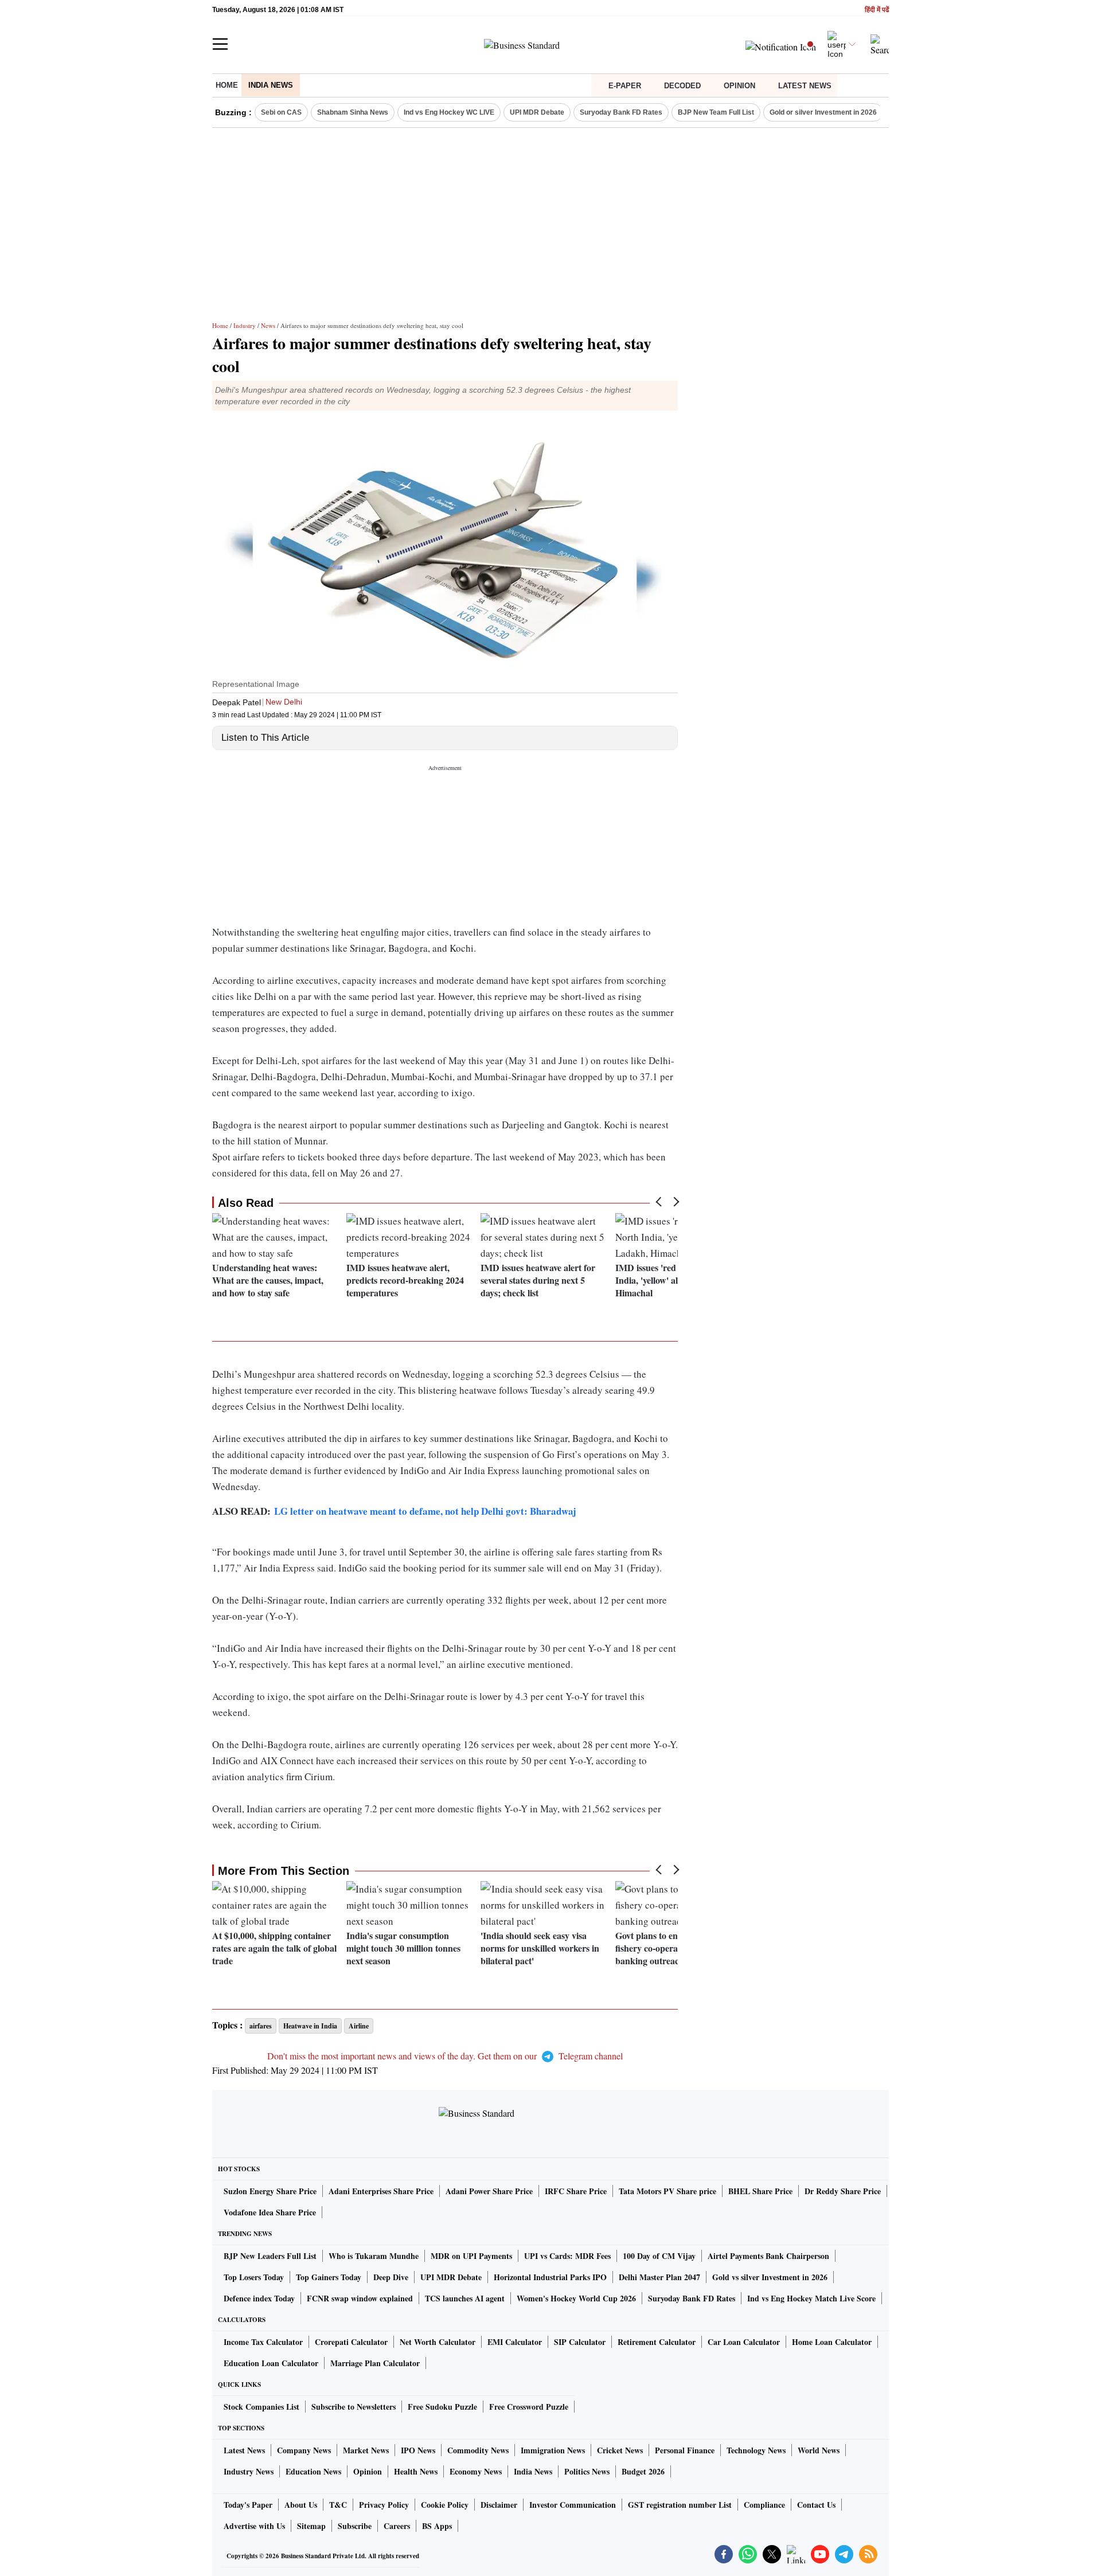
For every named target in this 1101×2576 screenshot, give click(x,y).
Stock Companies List (261, 2407)
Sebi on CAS (281, 112)
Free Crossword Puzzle (529, 2407)
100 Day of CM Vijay (659, 2256)
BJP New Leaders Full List (270, 2256)
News (268, 325)
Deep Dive (391, 2277)
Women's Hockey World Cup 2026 (576, 2298)
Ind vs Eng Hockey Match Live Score (811, 2298)
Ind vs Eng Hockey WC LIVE (449, 112)
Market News (366, 2450)
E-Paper (625, 86)
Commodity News (478, 2450)
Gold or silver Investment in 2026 (823, 112)
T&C (338, 2505)
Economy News (476, 2471)
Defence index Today (259, 2298)
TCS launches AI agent (465, 2298)
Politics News (587, 2471)
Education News (313, 2471)
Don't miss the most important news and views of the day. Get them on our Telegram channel (445, 2056)
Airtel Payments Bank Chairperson (768, 2256)
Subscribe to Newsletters (354, 2407)
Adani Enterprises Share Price (381, 2191)
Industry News (249, 2471)
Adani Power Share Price (489, 2191)
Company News (304, 2450)
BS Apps (437, 2526)
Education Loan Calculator (271, 2363)
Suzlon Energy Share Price (270, 2191)
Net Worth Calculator (438, 2342)
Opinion (739, 86)
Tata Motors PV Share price (667, 2191)
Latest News (805, 86)
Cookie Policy (445, 2505)
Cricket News (620, 2450)
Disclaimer (499, 2505)
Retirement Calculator (657, 2342)
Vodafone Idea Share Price (270, 2212)
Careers (397, 2526)
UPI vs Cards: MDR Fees (567, 2256)
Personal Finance (685, 2450)
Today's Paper (248, 2505)
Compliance (764, 2505)
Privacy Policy (384, 2505)
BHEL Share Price (760, 2191)
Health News (416, 2471)
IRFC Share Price (576, 2191)
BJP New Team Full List (716, 112)
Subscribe (355, 2526)
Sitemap (311, 2526)
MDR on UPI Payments (471, 2256)
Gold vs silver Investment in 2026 (770, 2277)
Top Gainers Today (329, 2277)
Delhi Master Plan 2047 (659, 2277)
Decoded (682, 86)
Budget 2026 (643, 2471)
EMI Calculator (515, 2342)
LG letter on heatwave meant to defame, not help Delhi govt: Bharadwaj (425, 1511)
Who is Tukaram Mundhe (374, 2256)
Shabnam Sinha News (353, 112)
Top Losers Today (254, 2277)
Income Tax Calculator (263, 2342)
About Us (301, 2505)
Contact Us (816, 2505)
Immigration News (553, 2450)
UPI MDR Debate (537, 112)
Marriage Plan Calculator (375, 2363)
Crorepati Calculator (351, 2342)
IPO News (418, 2450)
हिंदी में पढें (877, 10)
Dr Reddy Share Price (843, 2191)
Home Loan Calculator (832, 2342)
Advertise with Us (254, 2526)
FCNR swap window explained (360, 2298)
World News (819, 2450)
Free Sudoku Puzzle (442, 2407)
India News (271, 85)
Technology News (756, 2450)
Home (227, 85)
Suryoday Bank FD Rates (621, 112)
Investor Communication (573, 2505)
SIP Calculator (580, 2342)
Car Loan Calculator (744, 2342)
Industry (245, 325)
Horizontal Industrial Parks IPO (550, 2277)
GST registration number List (680, 2505)
